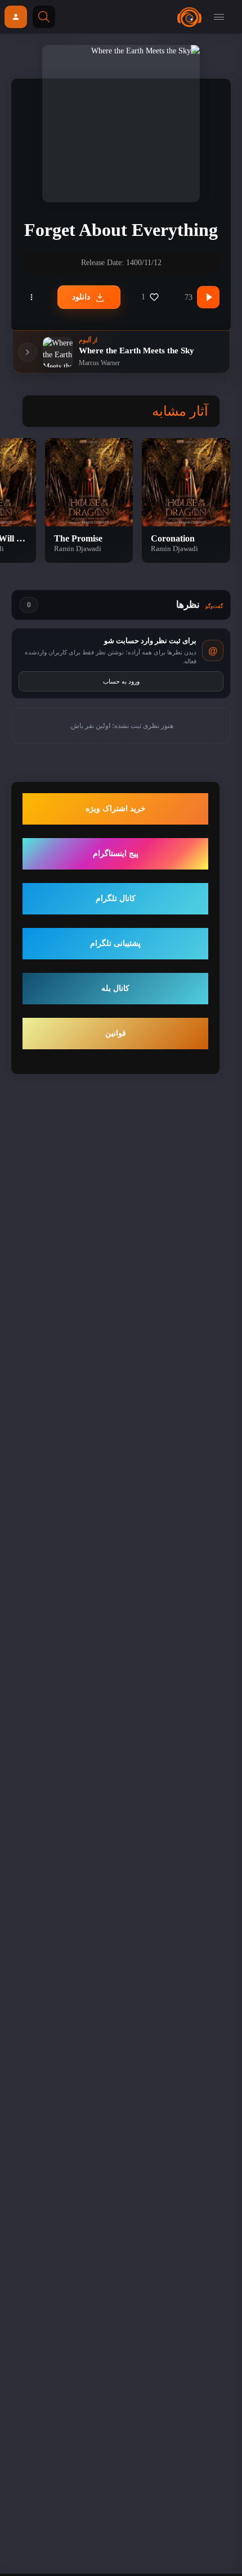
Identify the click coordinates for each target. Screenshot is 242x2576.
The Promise (78, 538)
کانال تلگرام (116, 898)
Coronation (173, 538)
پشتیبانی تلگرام (115, 943)
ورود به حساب (121, 681)
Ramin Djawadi (174, 549)
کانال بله (115, 988)
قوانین (116, 1033)
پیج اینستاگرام (116, 854)
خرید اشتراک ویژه (116, 809)
